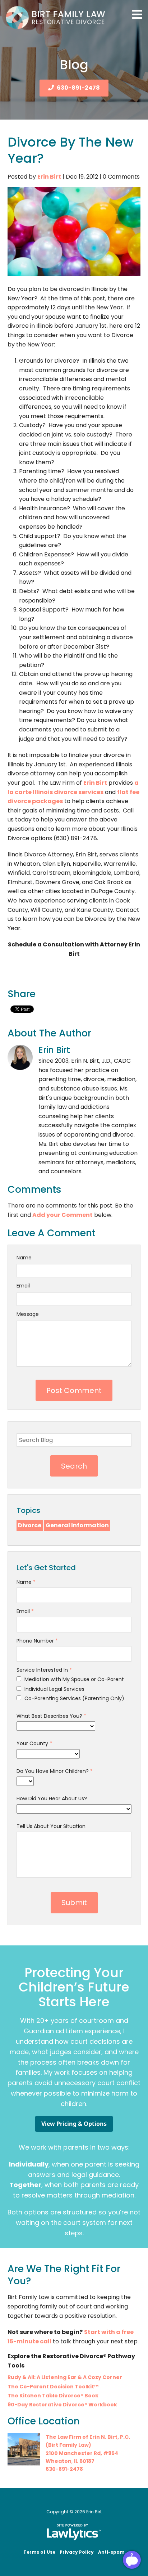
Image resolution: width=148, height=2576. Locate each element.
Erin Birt (49, 177)
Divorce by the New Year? (71, 150)
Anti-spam (111, 2552)
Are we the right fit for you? (64, 2275)
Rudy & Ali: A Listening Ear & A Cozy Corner (65, 2377)
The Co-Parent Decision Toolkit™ (53, 2387)
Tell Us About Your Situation (51, 1826)
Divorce (30, 1525)
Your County (34, 1743)
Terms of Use (39, 2552)
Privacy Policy (77, 2552)
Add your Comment (63, 1215)
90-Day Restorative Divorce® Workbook (62, 2405)
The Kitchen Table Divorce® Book (53, 2396)
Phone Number (37, 1641)
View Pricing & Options (74, 2124)
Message (28, 1314)
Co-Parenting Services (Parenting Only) (74, 1698)
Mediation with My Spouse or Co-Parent (73, 1679)
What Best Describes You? (51, 1716)
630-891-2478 (78, 88)
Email (23, 1286)
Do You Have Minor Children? (55, 1771)
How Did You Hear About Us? (52, 1798)
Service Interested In (44, 1670)
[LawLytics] (74, 2532)
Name (24, 1258)
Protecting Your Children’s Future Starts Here (74, 1987)
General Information (77, 1525)
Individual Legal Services (54, 1689)
